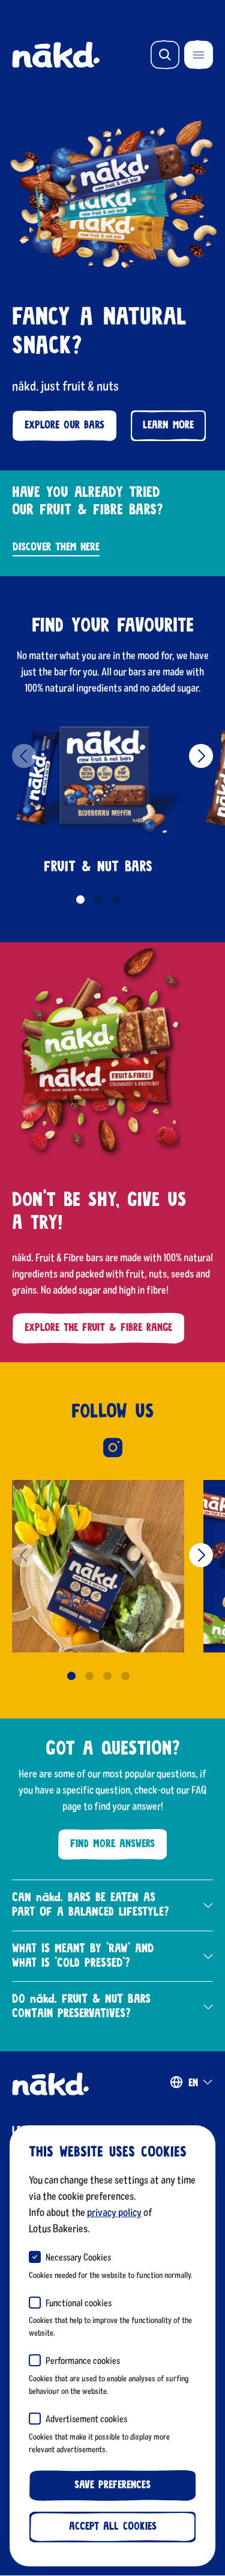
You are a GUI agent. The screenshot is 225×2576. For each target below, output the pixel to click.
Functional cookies (79, 2302)
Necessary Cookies (78, 2257)
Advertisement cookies (86, 2418)
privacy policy (114, 2212)
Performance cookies (83, 2360)
